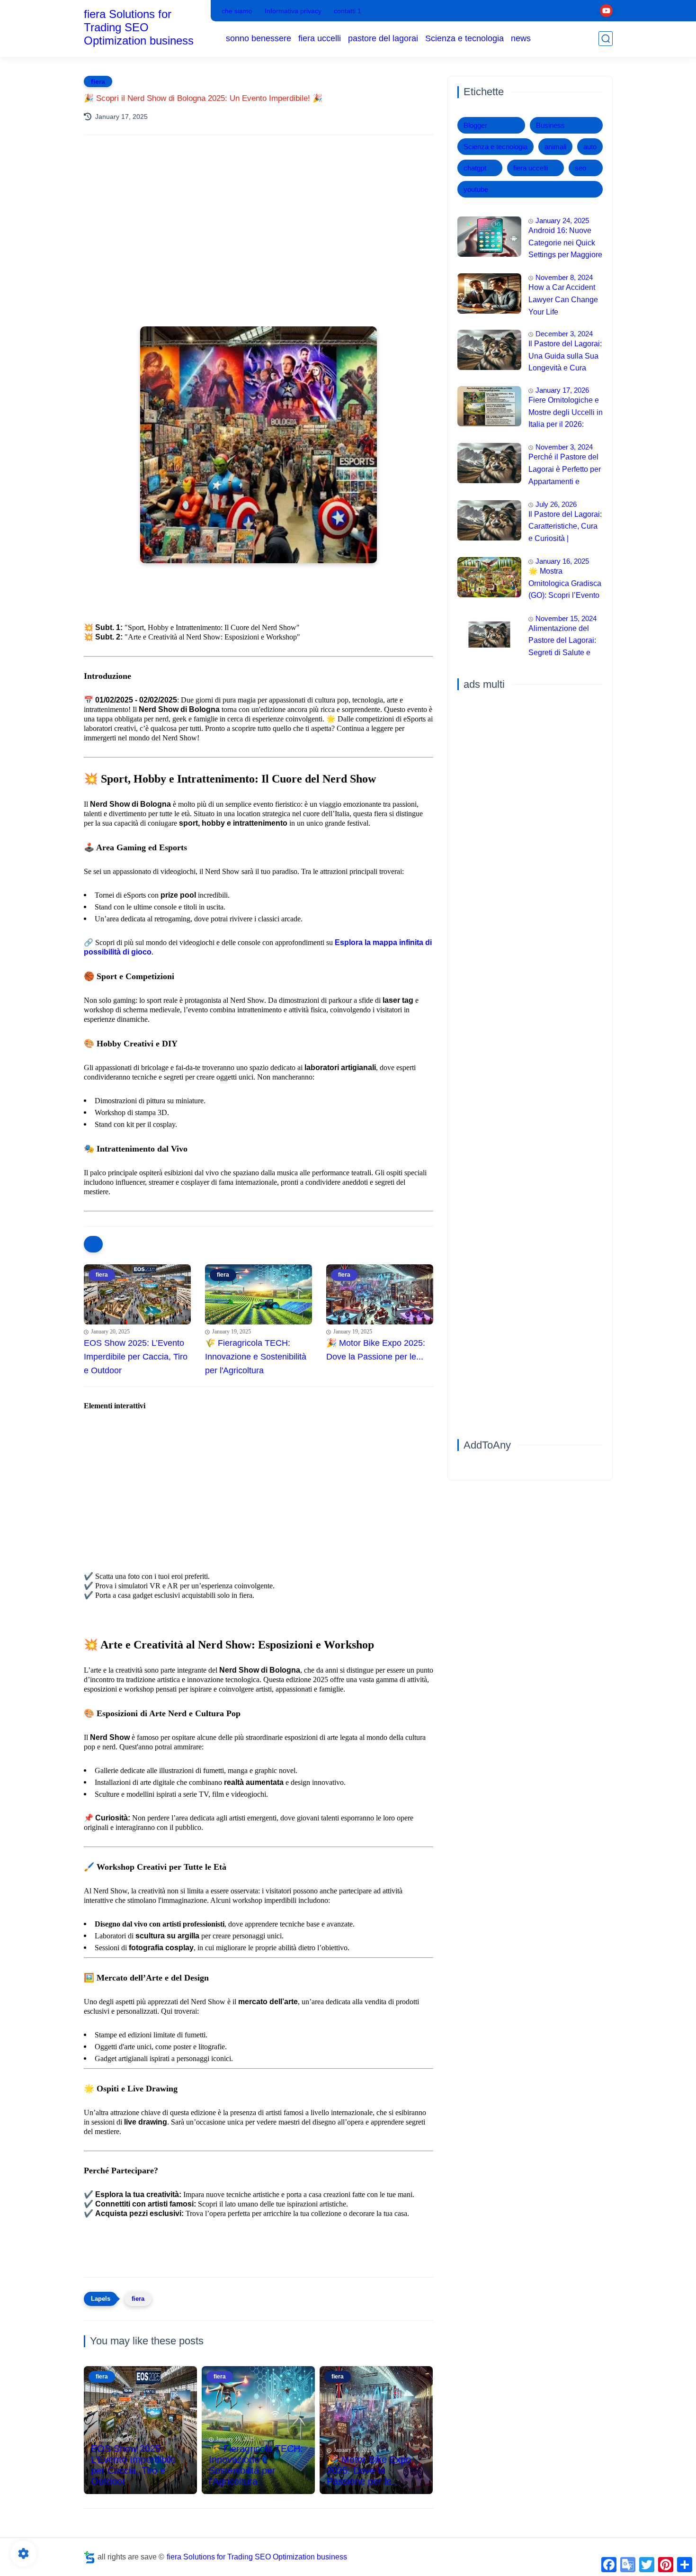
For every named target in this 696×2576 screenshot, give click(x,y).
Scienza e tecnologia (464, 38)
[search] (606, 39)
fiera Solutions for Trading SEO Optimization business (139, 27)
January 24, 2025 (562, 221)
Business (550, 125)
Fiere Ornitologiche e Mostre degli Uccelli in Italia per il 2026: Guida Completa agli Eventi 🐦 (566, 414)
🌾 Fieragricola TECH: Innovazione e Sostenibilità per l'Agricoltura (256, 1357)
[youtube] (606, 11)
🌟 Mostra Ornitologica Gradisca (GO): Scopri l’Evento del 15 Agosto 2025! (565, 585)
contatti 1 (348, 11)
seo (580, 168)
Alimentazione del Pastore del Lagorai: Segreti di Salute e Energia (562, 642)
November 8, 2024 (564, 277)
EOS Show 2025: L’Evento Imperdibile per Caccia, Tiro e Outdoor (136, 1357)
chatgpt (475, 168)
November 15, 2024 (566, 618)
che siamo (237, 11)
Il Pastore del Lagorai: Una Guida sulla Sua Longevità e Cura (565, 356)
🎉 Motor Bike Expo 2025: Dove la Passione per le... (376, 1350)
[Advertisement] (259, 225)
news (521, 38)
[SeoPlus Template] (89, 2557)
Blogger (475, 125)
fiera (98, 81)
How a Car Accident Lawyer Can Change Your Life (563, 299)
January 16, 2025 (562, 561)
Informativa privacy (293, 11)
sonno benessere (259, 38)
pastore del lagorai (383, 38)
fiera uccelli (320, 38)
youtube (476, 189)
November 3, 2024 (564, 447)
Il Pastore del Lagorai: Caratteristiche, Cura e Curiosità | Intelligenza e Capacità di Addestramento (565, 528)
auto (590, 147)
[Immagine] (489, 237)
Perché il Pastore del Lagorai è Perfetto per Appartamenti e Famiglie (565, 470)
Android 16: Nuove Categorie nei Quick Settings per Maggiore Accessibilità (565, 244)
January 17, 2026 (562, 390)
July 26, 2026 (556, 504)
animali (555, 147)
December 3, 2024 (564, 334)
